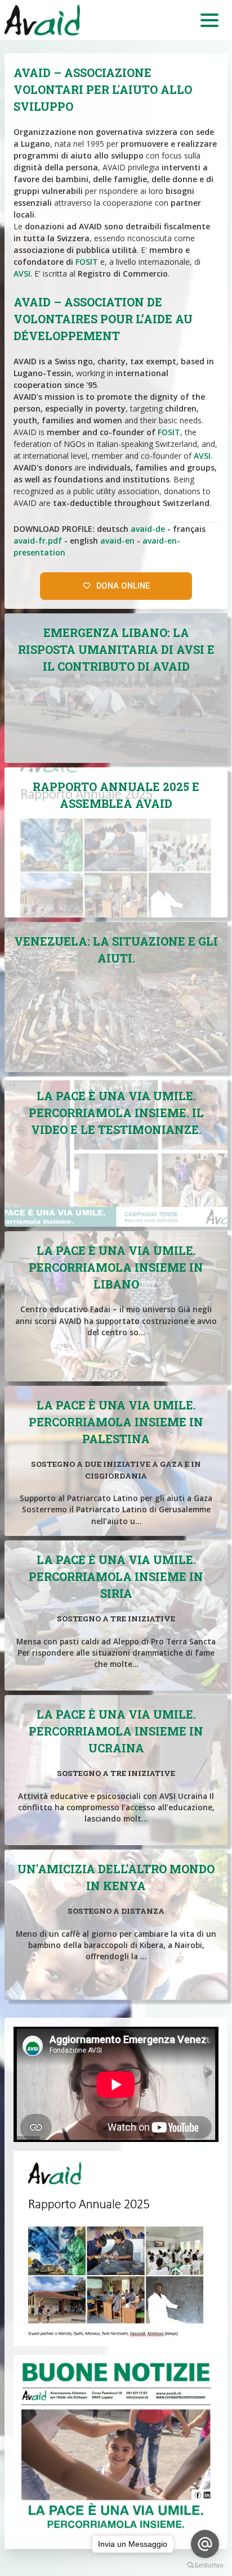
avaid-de (148, 529)
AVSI (22, 274)
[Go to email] (205, 2544)
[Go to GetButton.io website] (205, 2565)
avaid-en (117, 541)
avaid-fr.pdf (38, 541)
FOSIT (87, 262)
